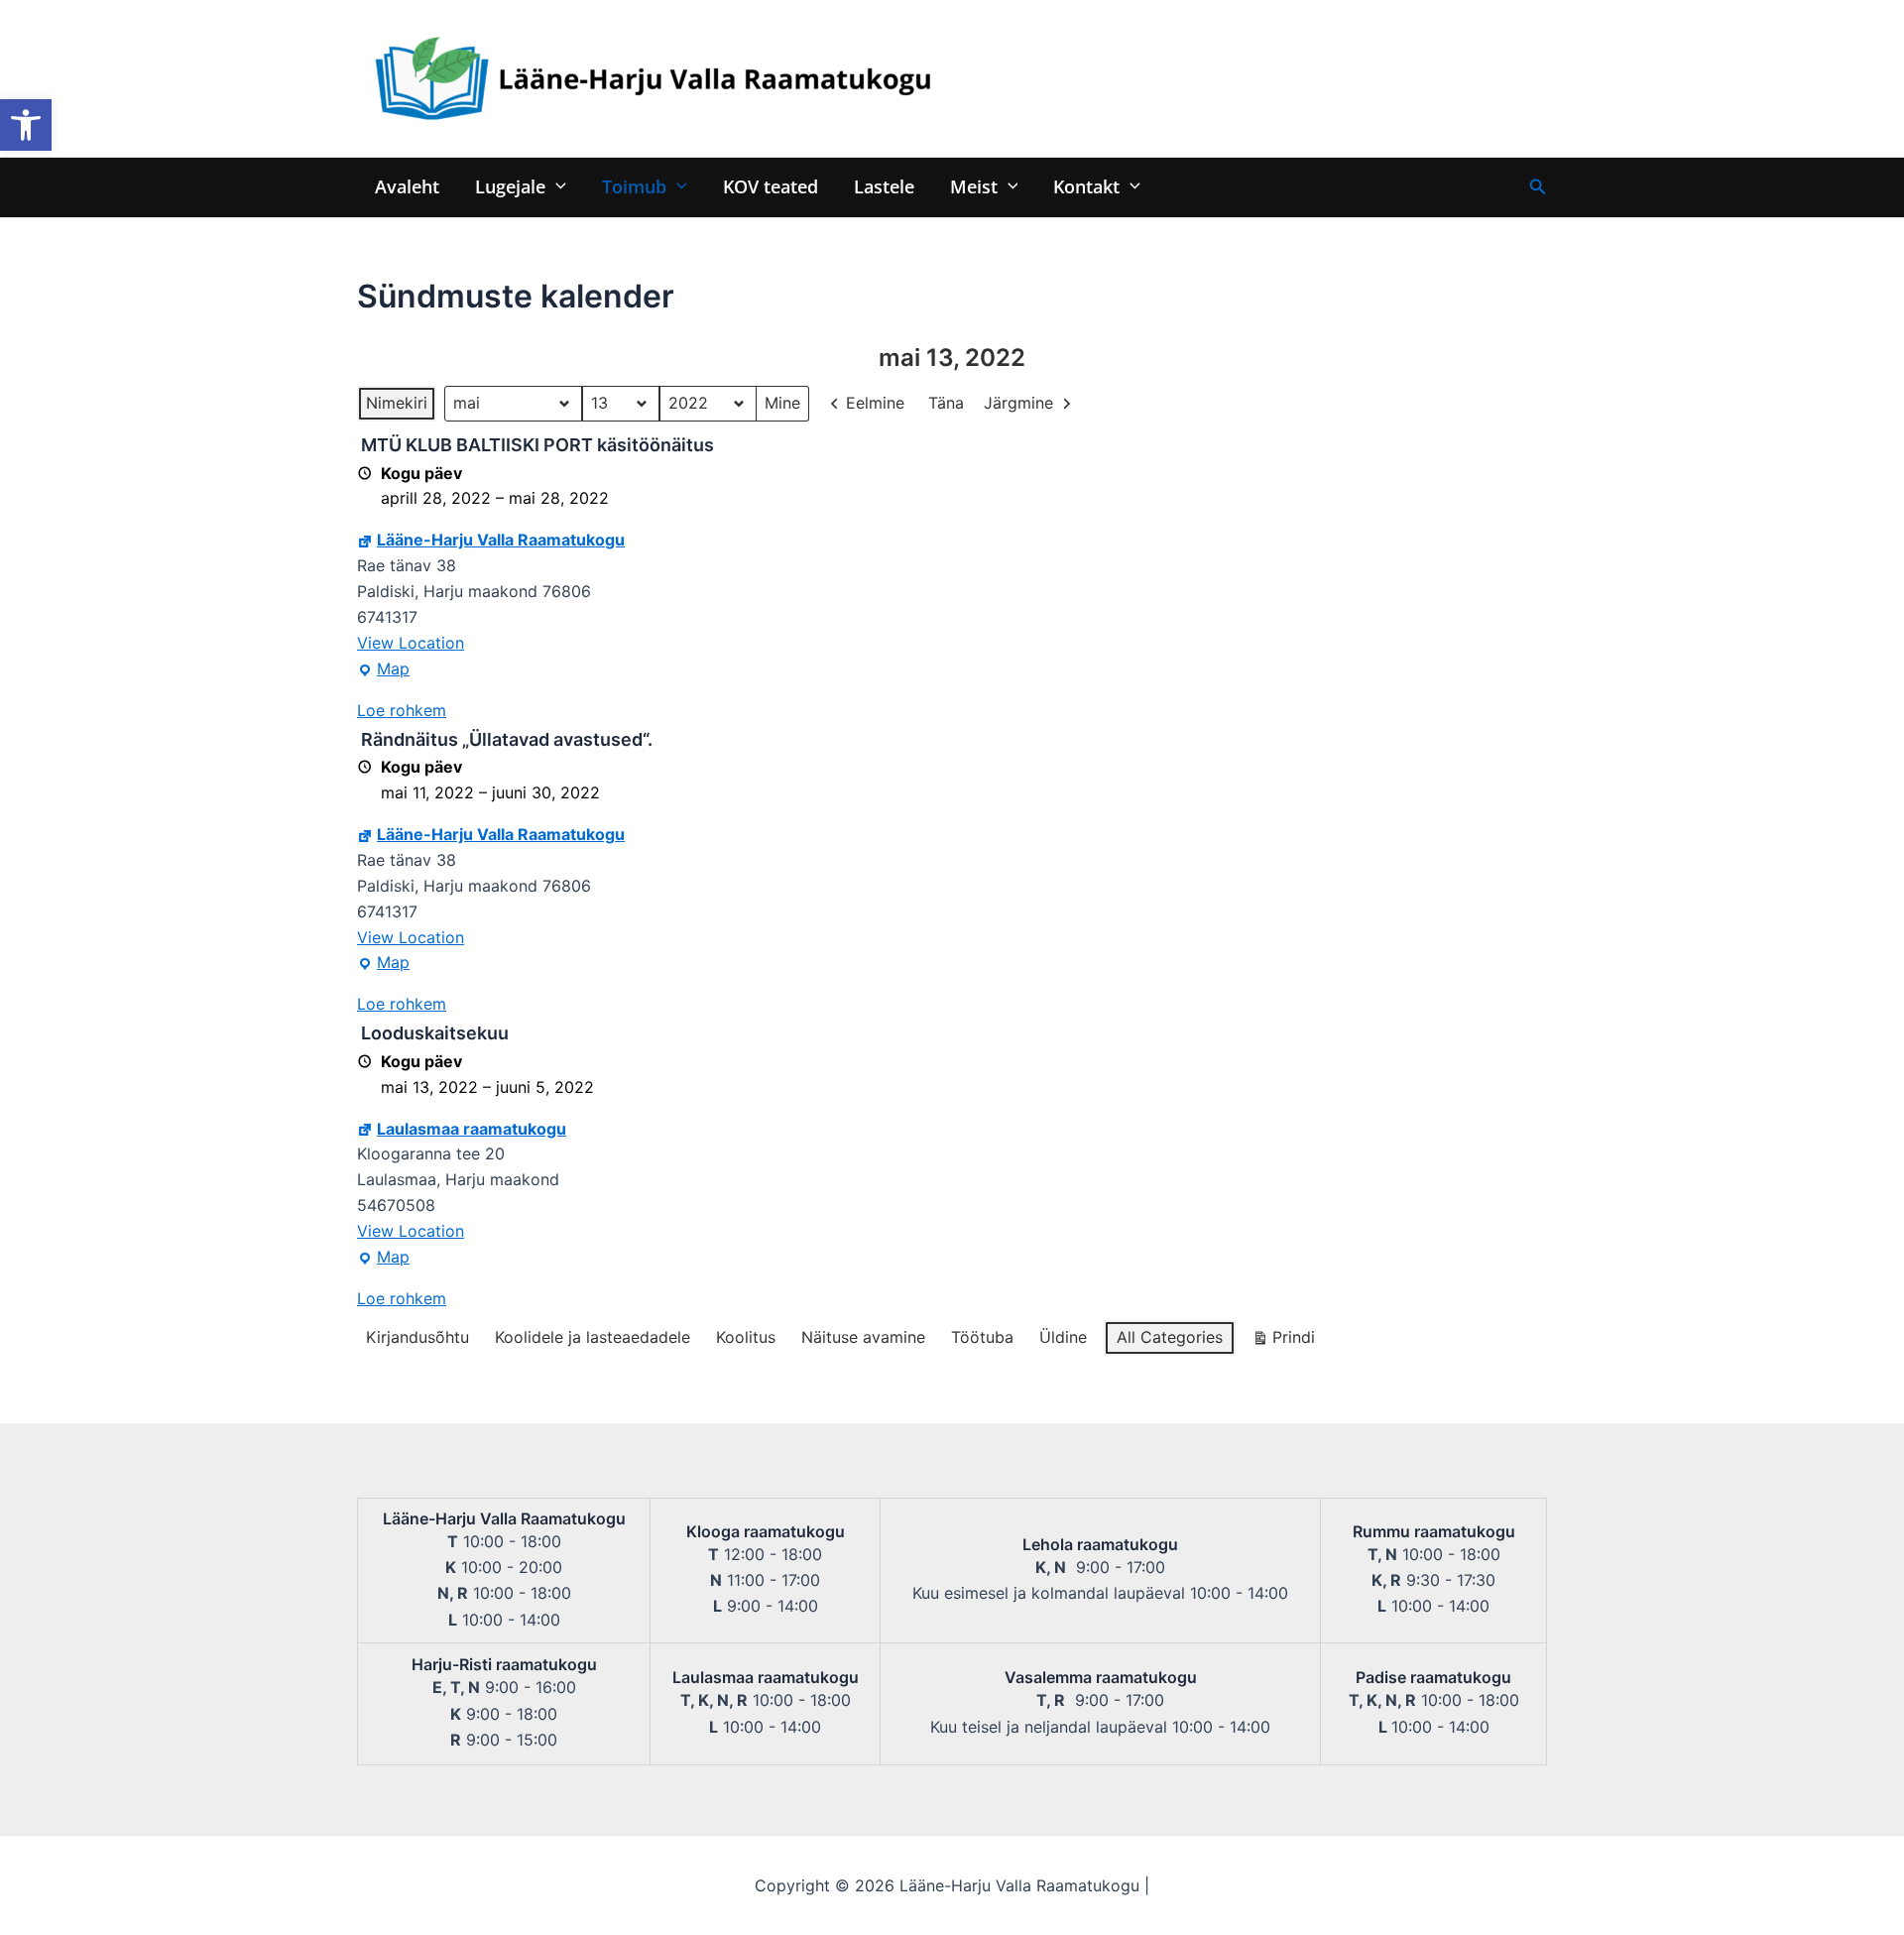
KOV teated (771, 186)
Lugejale (510, 186)
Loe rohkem (402, 710)
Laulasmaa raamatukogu (472, 1129)
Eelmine (875, 403)
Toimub (634, 186)
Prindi (1283, 1341)
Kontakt (1086, 186)
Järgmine (1018, 403)
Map (383, 670)
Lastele (884, 186)
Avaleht (407, 186)
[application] (556, 186)
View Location (411, 643)
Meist (974, 186)
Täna (946, 403)
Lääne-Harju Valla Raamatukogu (501, 540)
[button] (26, 125)
